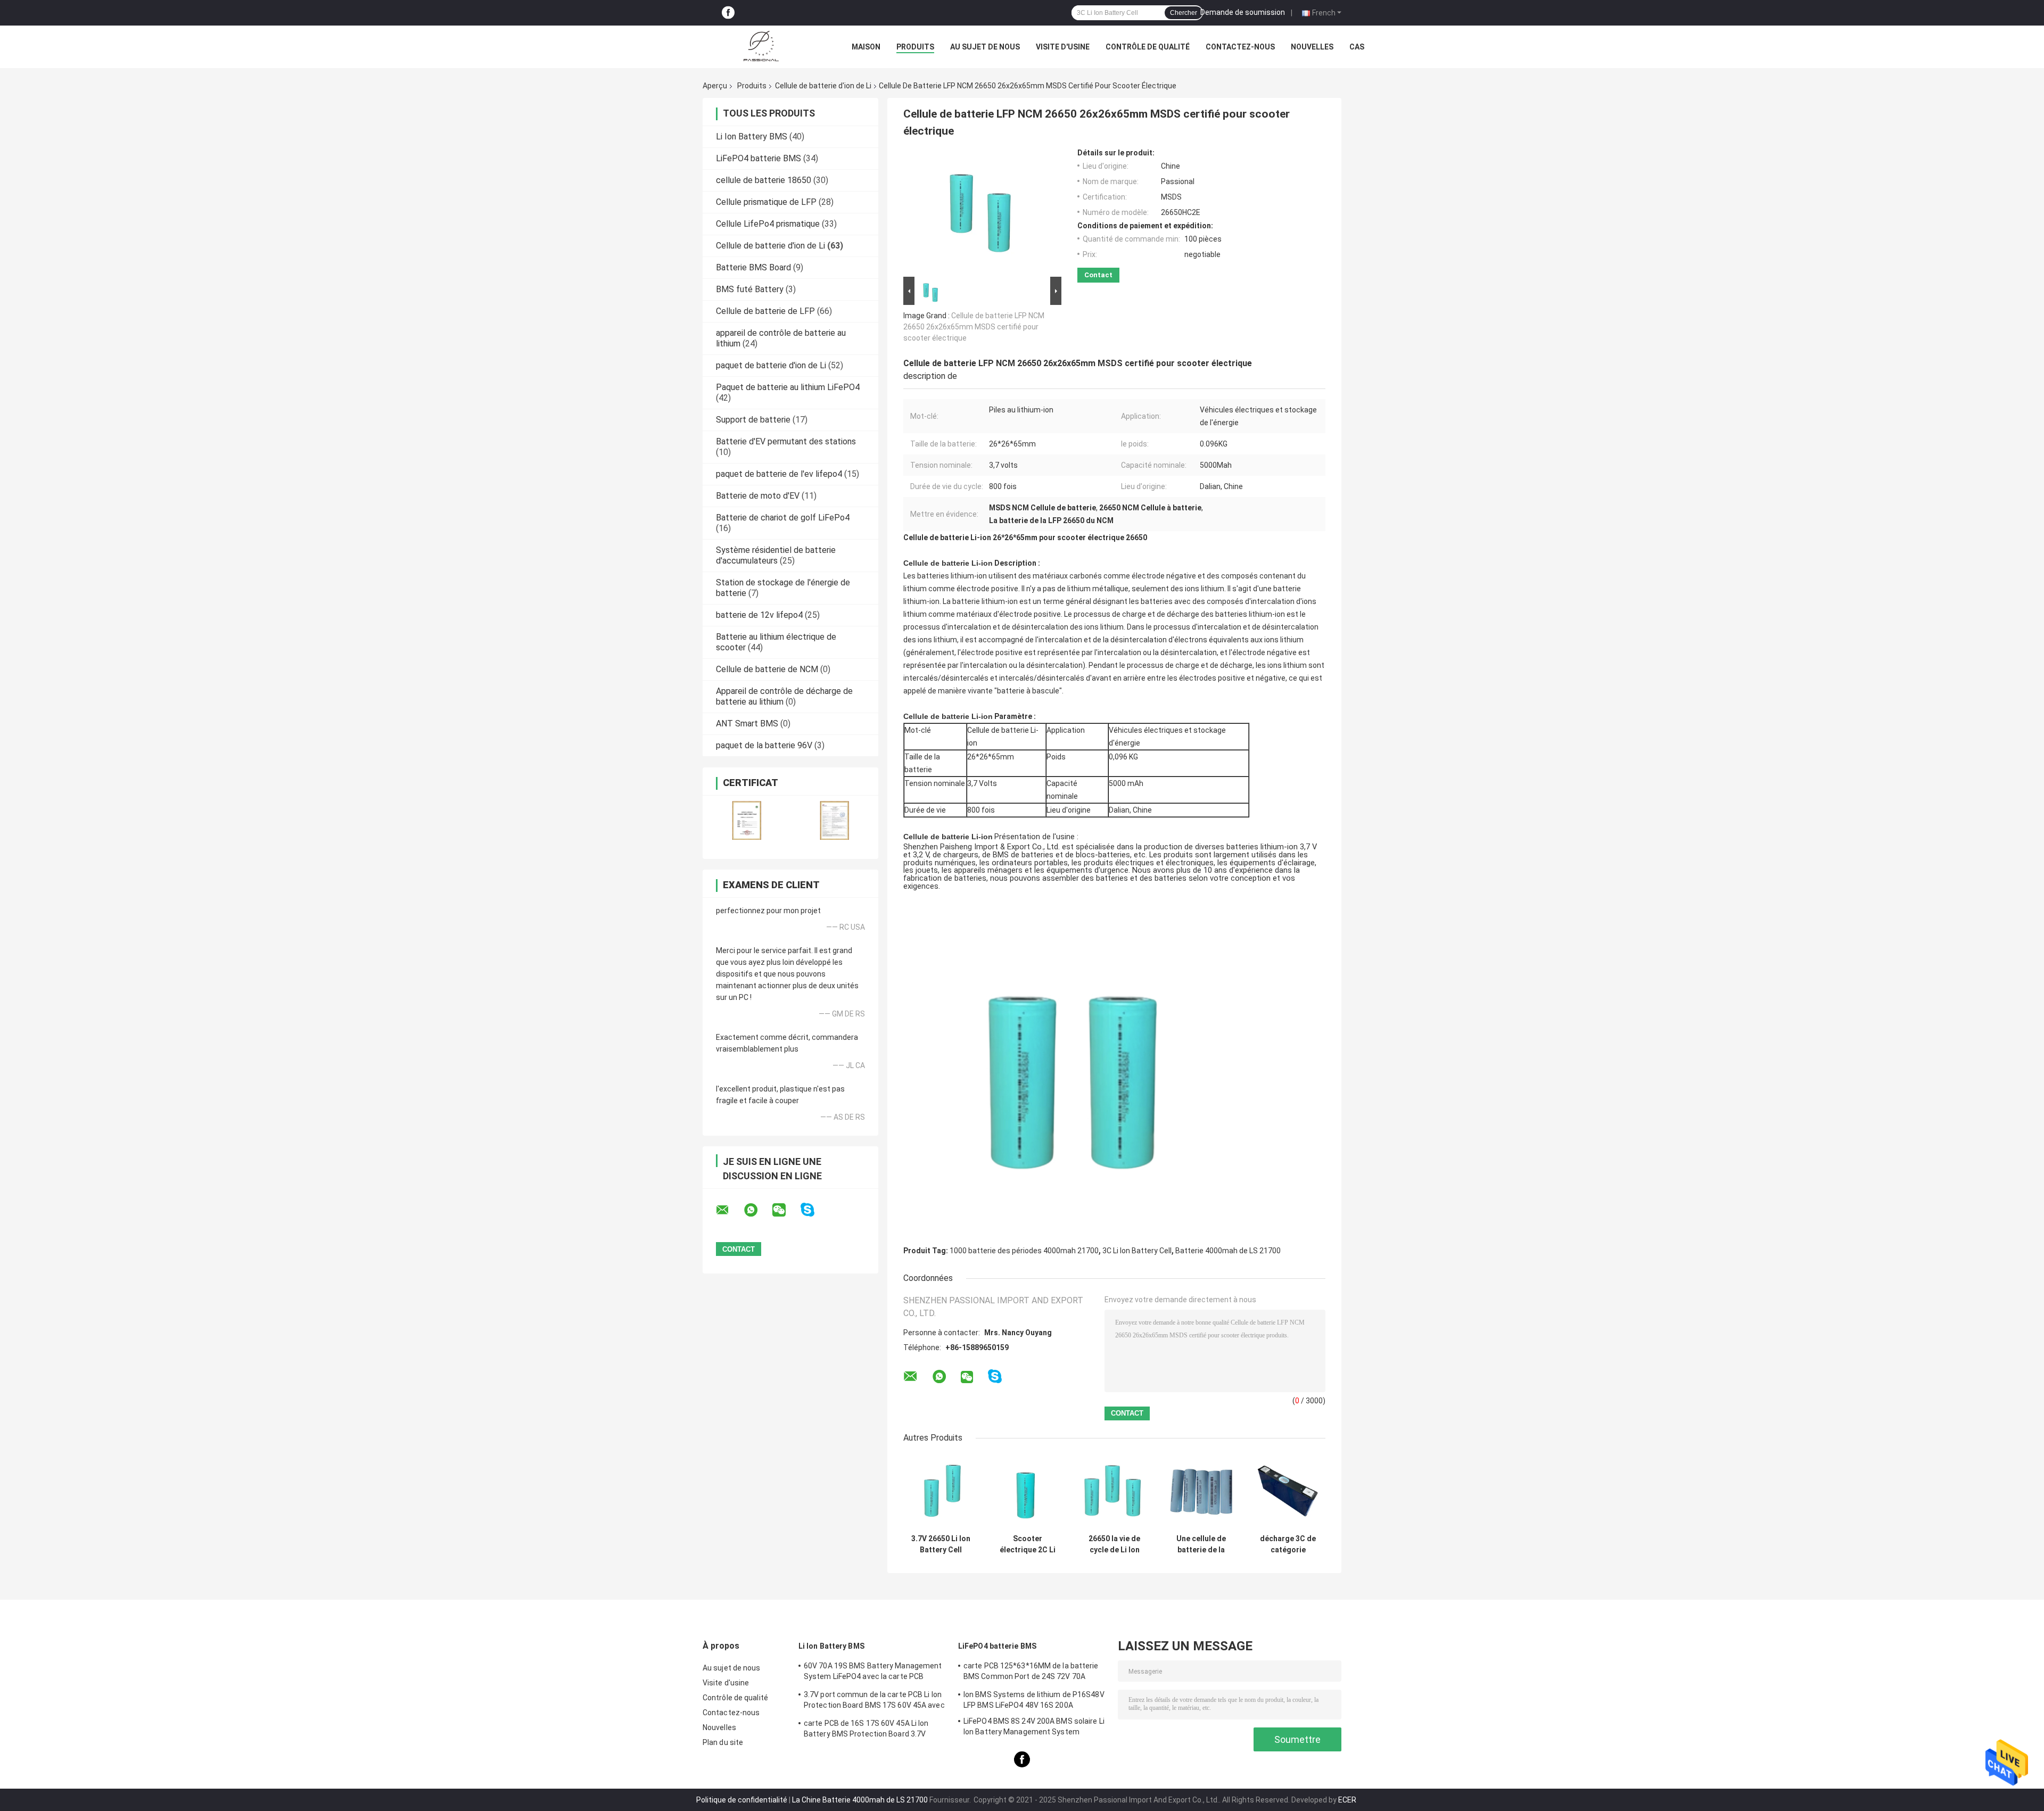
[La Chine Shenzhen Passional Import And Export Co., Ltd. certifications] (747, 820)
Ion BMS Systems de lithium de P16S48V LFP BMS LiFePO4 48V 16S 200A (1034, 1700)
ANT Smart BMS (747, 723)
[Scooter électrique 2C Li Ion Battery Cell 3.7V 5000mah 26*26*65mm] (1028, 1491)
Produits (915, 47)
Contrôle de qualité (1148, 47)
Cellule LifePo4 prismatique (768, 224)
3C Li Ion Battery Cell (1137, 1251)
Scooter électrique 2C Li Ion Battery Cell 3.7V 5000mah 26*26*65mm (1028, 1544)
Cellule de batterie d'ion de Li (823, 86)
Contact (1098, 275)
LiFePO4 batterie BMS (759, 158)
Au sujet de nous (985, 47)
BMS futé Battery (750, 289)
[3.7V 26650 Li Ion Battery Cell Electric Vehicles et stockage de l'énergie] (941, 1491)
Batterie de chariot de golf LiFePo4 (783, 518)
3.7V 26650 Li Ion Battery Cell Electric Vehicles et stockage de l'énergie (941, 1544)
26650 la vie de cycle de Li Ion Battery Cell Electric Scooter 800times (1115, 1544)
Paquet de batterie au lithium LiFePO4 (788, 387)
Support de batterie (753, 420)
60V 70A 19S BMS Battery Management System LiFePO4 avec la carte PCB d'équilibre (873, 1673)
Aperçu (715, 86)
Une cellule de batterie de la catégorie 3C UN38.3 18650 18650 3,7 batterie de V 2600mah (1201, 1544)
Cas (1357, 47)
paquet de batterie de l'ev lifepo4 (779, 474)
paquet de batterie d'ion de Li (771, 365)
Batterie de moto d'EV (758, 496)
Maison (866, 47)
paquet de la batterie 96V (764, 745)
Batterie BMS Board (753, 267)
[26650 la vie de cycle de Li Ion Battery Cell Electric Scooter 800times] (1114, 1491)
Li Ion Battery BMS (752, 137)
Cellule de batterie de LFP (765, 311)
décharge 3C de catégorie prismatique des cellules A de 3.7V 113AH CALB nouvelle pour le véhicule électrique (1288, 1544)
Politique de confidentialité (742, 1800)
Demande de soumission (1243, 12)
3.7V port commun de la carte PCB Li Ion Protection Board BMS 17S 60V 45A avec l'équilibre (874, 1701)
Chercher (1184, 13)
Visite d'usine (1063, 47)
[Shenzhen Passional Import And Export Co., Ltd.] (761, 47)
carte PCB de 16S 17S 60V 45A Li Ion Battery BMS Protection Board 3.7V (866, 1729)
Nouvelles (1312, 47)
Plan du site (723, 1742)
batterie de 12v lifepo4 (759, 615)
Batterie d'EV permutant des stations (786, 441)
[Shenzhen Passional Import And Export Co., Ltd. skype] (814, 1210)
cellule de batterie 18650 (764, 180)
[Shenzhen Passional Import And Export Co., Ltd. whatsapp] (757, 1210)
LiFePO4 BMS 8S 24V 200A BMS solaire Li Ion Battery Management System (1034, 1726)
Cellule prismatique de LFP (766, 202)
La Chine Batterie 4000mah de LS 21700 (860, 1800)
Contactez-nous (1240, 47)
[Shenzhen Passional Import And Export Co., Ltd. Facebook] (728, 13)
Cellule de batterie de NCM (767, 669)
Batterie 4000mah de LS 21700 (1228, 1251)
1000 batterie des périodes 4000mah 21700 (1024, 1251)
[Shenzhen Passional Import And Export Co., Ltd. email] (729, 1210)
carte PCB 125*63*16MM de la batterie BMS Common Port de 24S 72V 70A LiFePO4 (1031, 1673)
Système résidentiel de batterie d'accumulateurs (776, 555)
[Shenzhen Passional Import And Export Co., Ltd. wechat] (786, 1210)
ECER (1347, 1800)
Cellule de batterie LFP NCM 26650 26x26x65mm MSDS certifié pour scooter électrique (974, 327)
